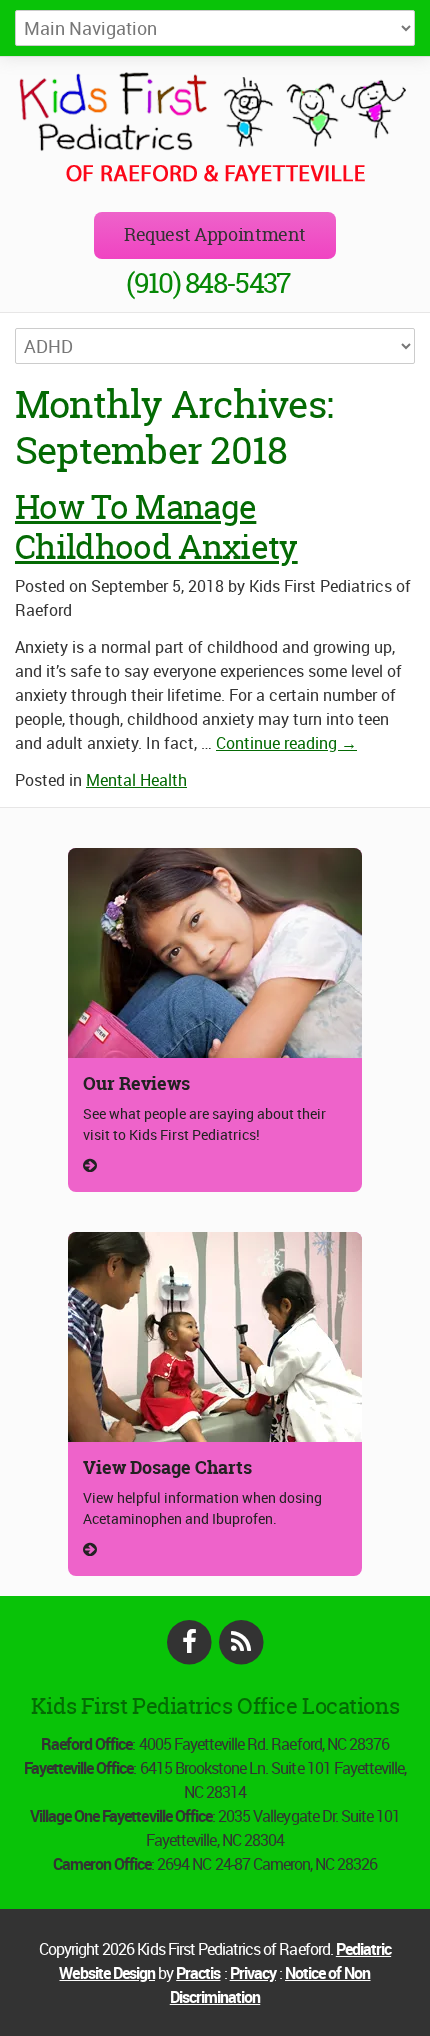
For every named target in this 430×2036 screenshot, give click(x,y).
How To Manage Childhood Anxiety (156, 527)
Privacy (253, 1973)
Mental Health (136, 780)
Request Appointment (215, 234)
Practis (198, 1973)
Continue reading (286, 743)
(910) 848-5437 (207, 283)
